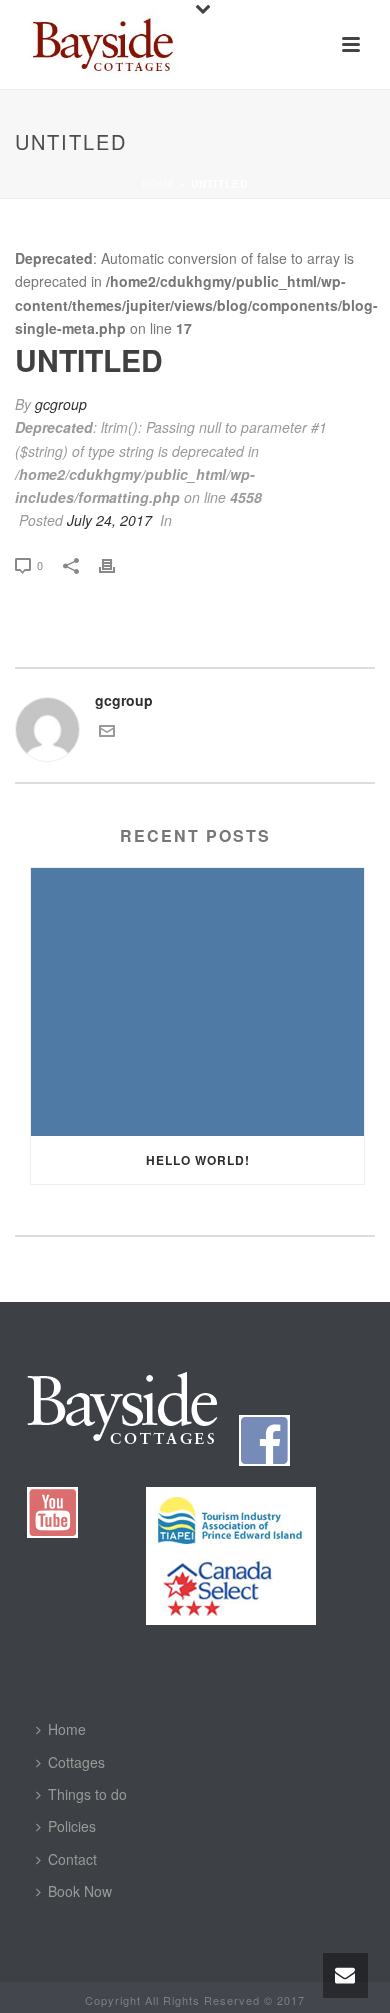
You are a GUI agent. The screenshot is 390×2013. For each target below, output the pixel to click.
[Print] (117, 564)
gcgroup (61, 404)
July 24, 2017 (109, 520)
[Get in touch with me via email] (107, 733)
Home (159, 184)
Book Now (80, 1891)
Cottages (76, 1762)
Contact (72, 1859)
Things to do (87, 1794)
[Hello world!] (197, 1002)
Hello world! (198, 1160)
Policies (72, 1826)
